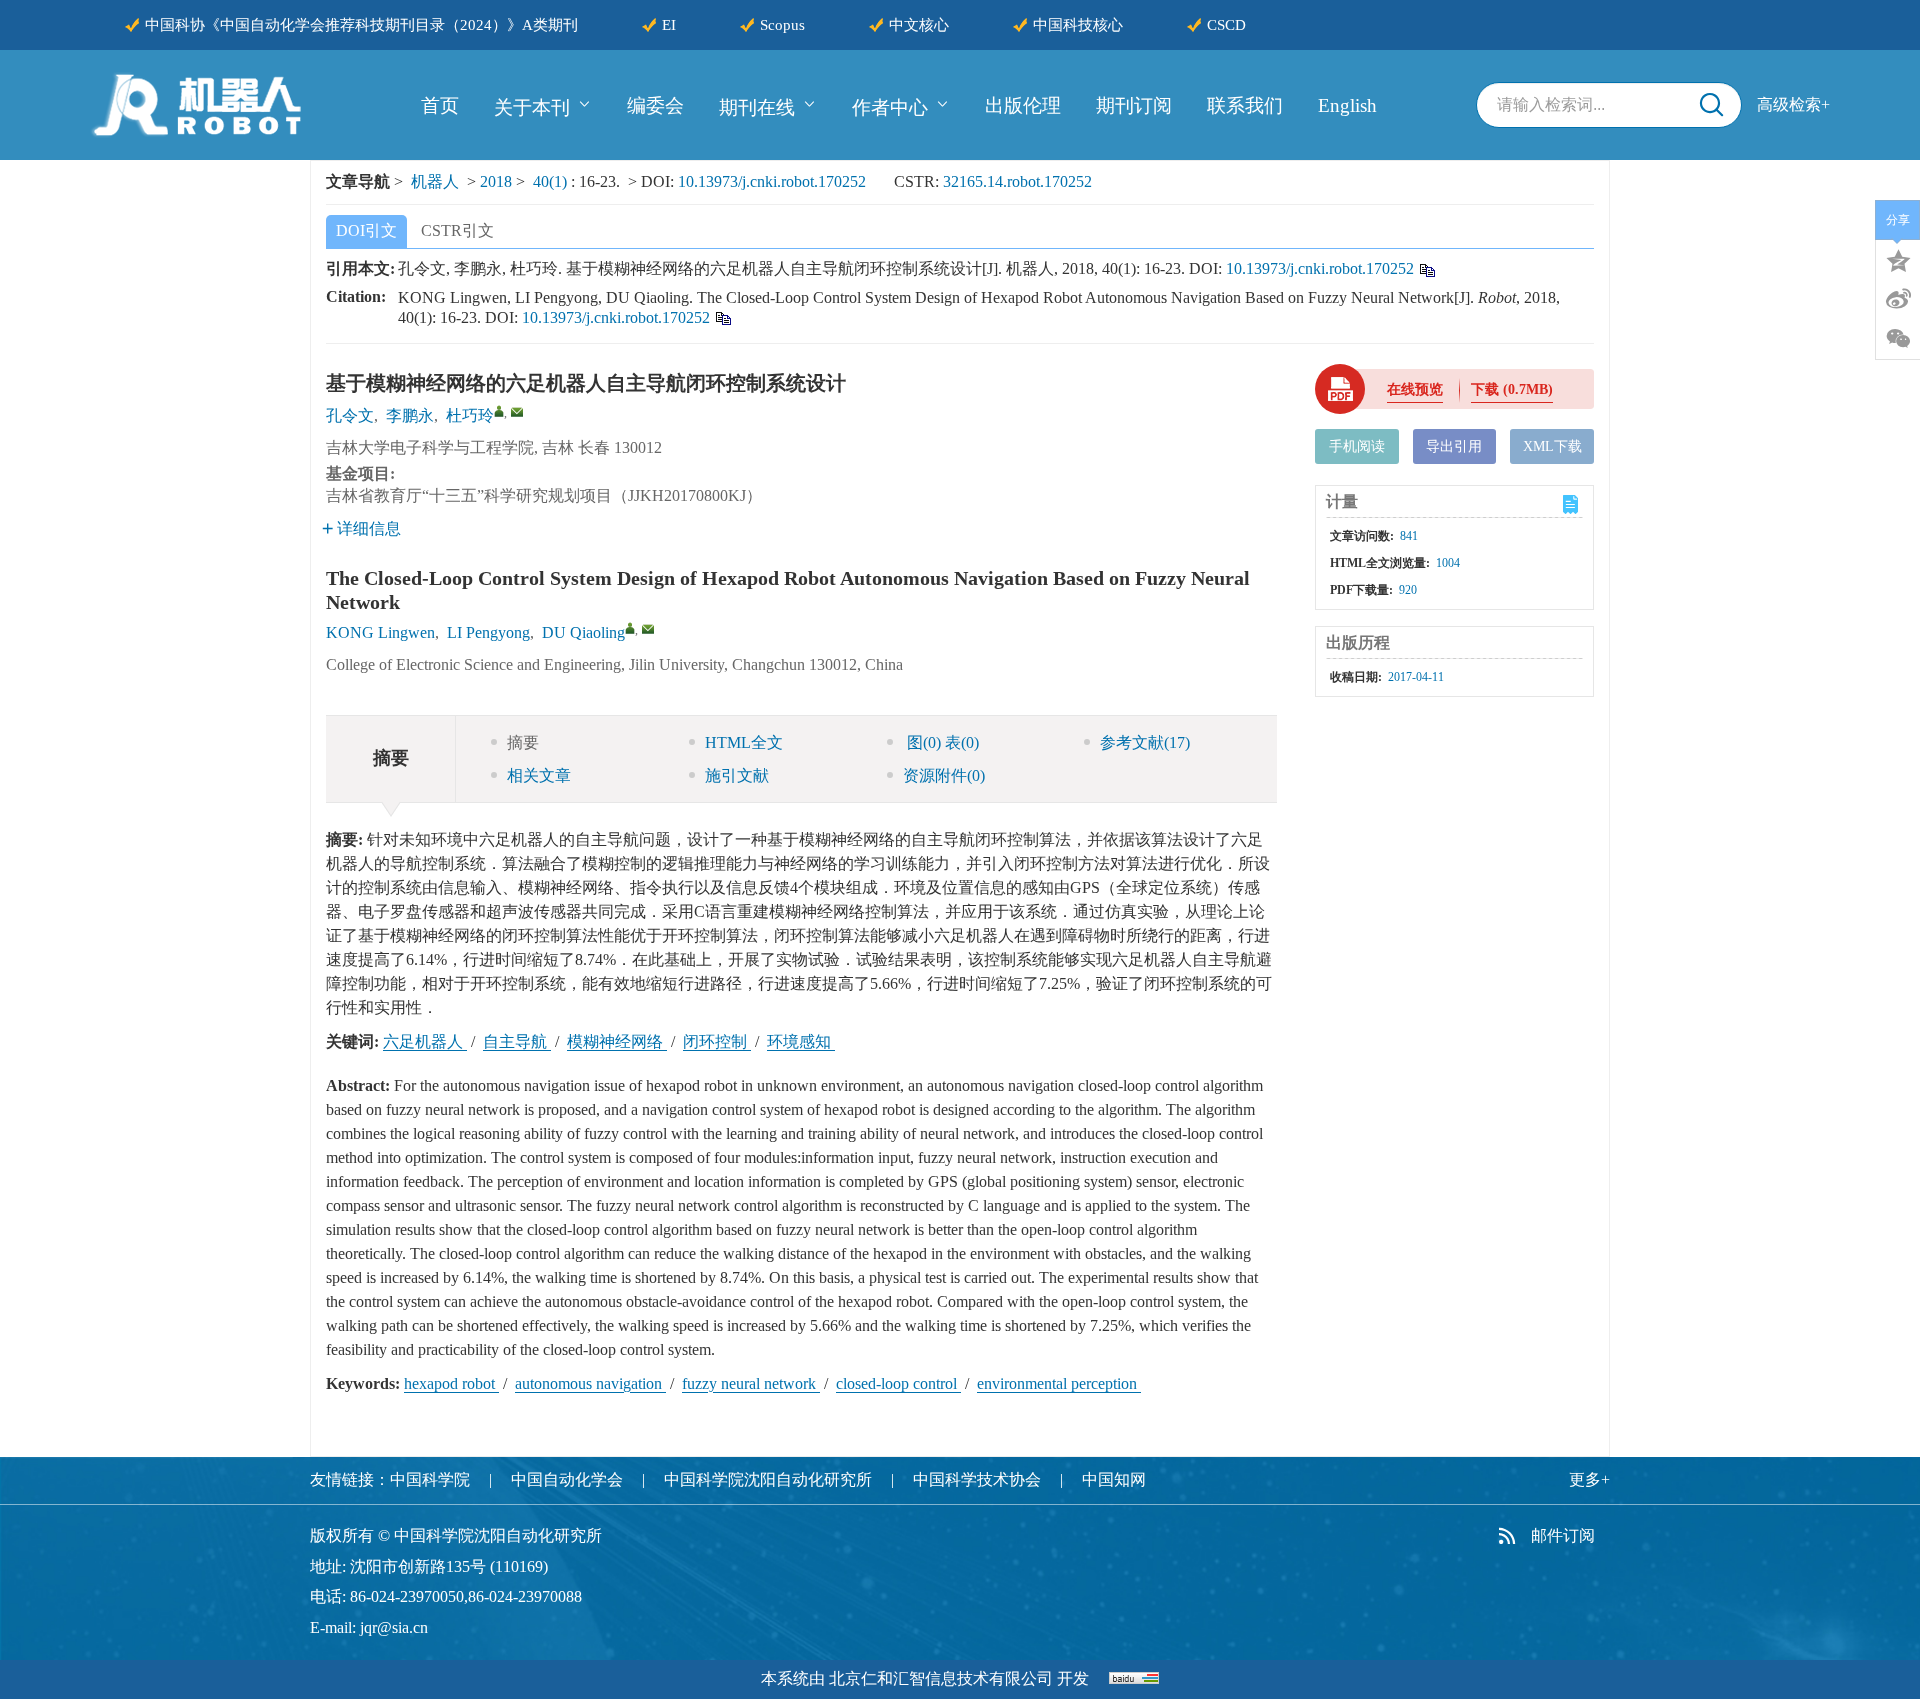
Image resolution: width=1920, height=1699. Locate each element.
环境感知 (801, 1041)
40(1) (552, 181)
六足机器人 (425, 1041)
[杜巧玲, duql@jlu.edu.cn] (499, 411)
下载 (1512, 389)
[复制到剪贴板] (1426, 268)
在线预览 (1415, 389)
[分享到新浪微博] (1898, 299)
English (1347, 105)
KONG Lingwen (380, 632)
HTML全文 (744, 742)
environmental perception (1059, 1383)
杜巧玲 (470, 415)
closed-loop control (898, 1383)
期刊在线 (757, 106)
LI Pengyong (488, 632)
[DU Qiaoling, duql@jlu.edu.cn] (630, 628)
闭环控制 (717, 1041)
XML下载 (1552, 446)
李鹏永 (410, 415)
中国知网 (1114, 1479)
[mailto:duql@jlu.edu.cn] (517, 412)
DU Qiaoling (583, 632)
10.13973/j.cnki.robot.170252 (772, 181)
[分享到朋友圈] (1898, 339)
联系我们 (1245, 105)
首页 (440, 105)
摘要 (523, 742)
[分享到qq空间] (1898, 259)
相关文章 (539, 775)
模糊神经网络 (617, 1041)
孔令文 (350, 415)
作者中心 (890, 106)
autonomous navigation (590, 1383)
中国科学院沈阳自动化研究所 (768, 1479)
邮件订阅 (1563, 1535)
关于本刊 (532, 106)
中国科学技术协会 (977, 1479)
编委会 (655, 105)
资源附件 (944, 775)
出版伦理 (1023, 105)
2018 (496, 181)
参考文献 (1145, 742)
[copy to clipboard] (722, 316)
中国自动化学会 (567, 1479)
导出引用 (1454, 446)
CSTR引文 (457, 230)
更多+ (1589, 1479)
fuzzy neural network (751, 1383)
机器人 (435, 181)
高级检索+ (1793, 104)
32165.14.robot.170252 (1017, 181)
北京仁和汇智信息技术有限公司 (941, 1678)
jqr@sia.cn (394, 1627)
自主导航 (517, 1041)
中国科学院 (430, 1479)
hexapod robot (451, 1383)
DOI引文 (366, 230)
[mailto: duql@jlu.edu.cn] (648, 629)
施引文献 (737, 775)
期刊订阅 (1134, 105)
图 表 (941, 742)
